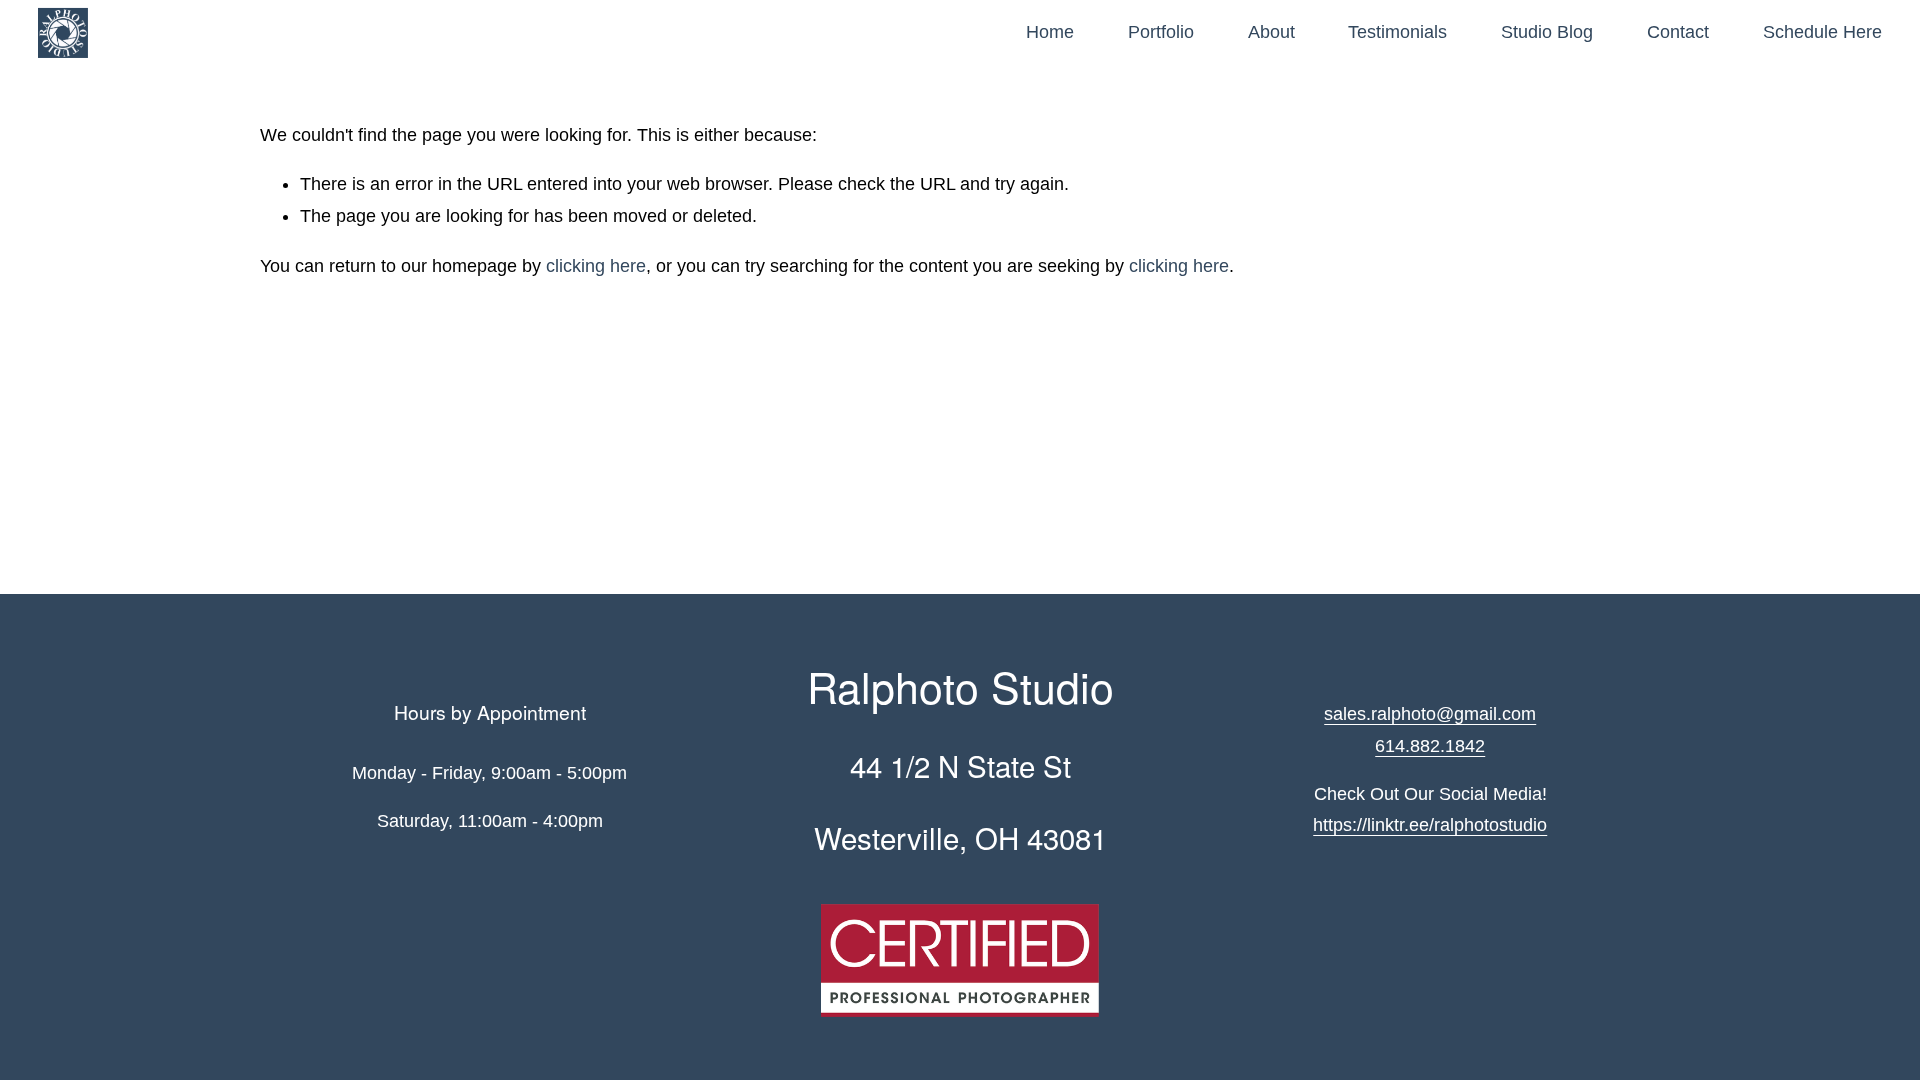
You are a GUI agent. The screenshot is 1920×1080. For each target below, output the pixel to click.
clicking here (596, 266)
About (1271, 32)
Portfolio (1161, 32)
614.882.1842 (1430, 746)
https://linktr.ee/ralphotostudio (1430, 825)
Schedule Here (1822, 32)
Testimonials (1397, 32)
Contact (1678, 32)
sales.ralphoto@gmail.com (1430, 714)
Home (1050, 32)
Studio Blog (1547, 32)
